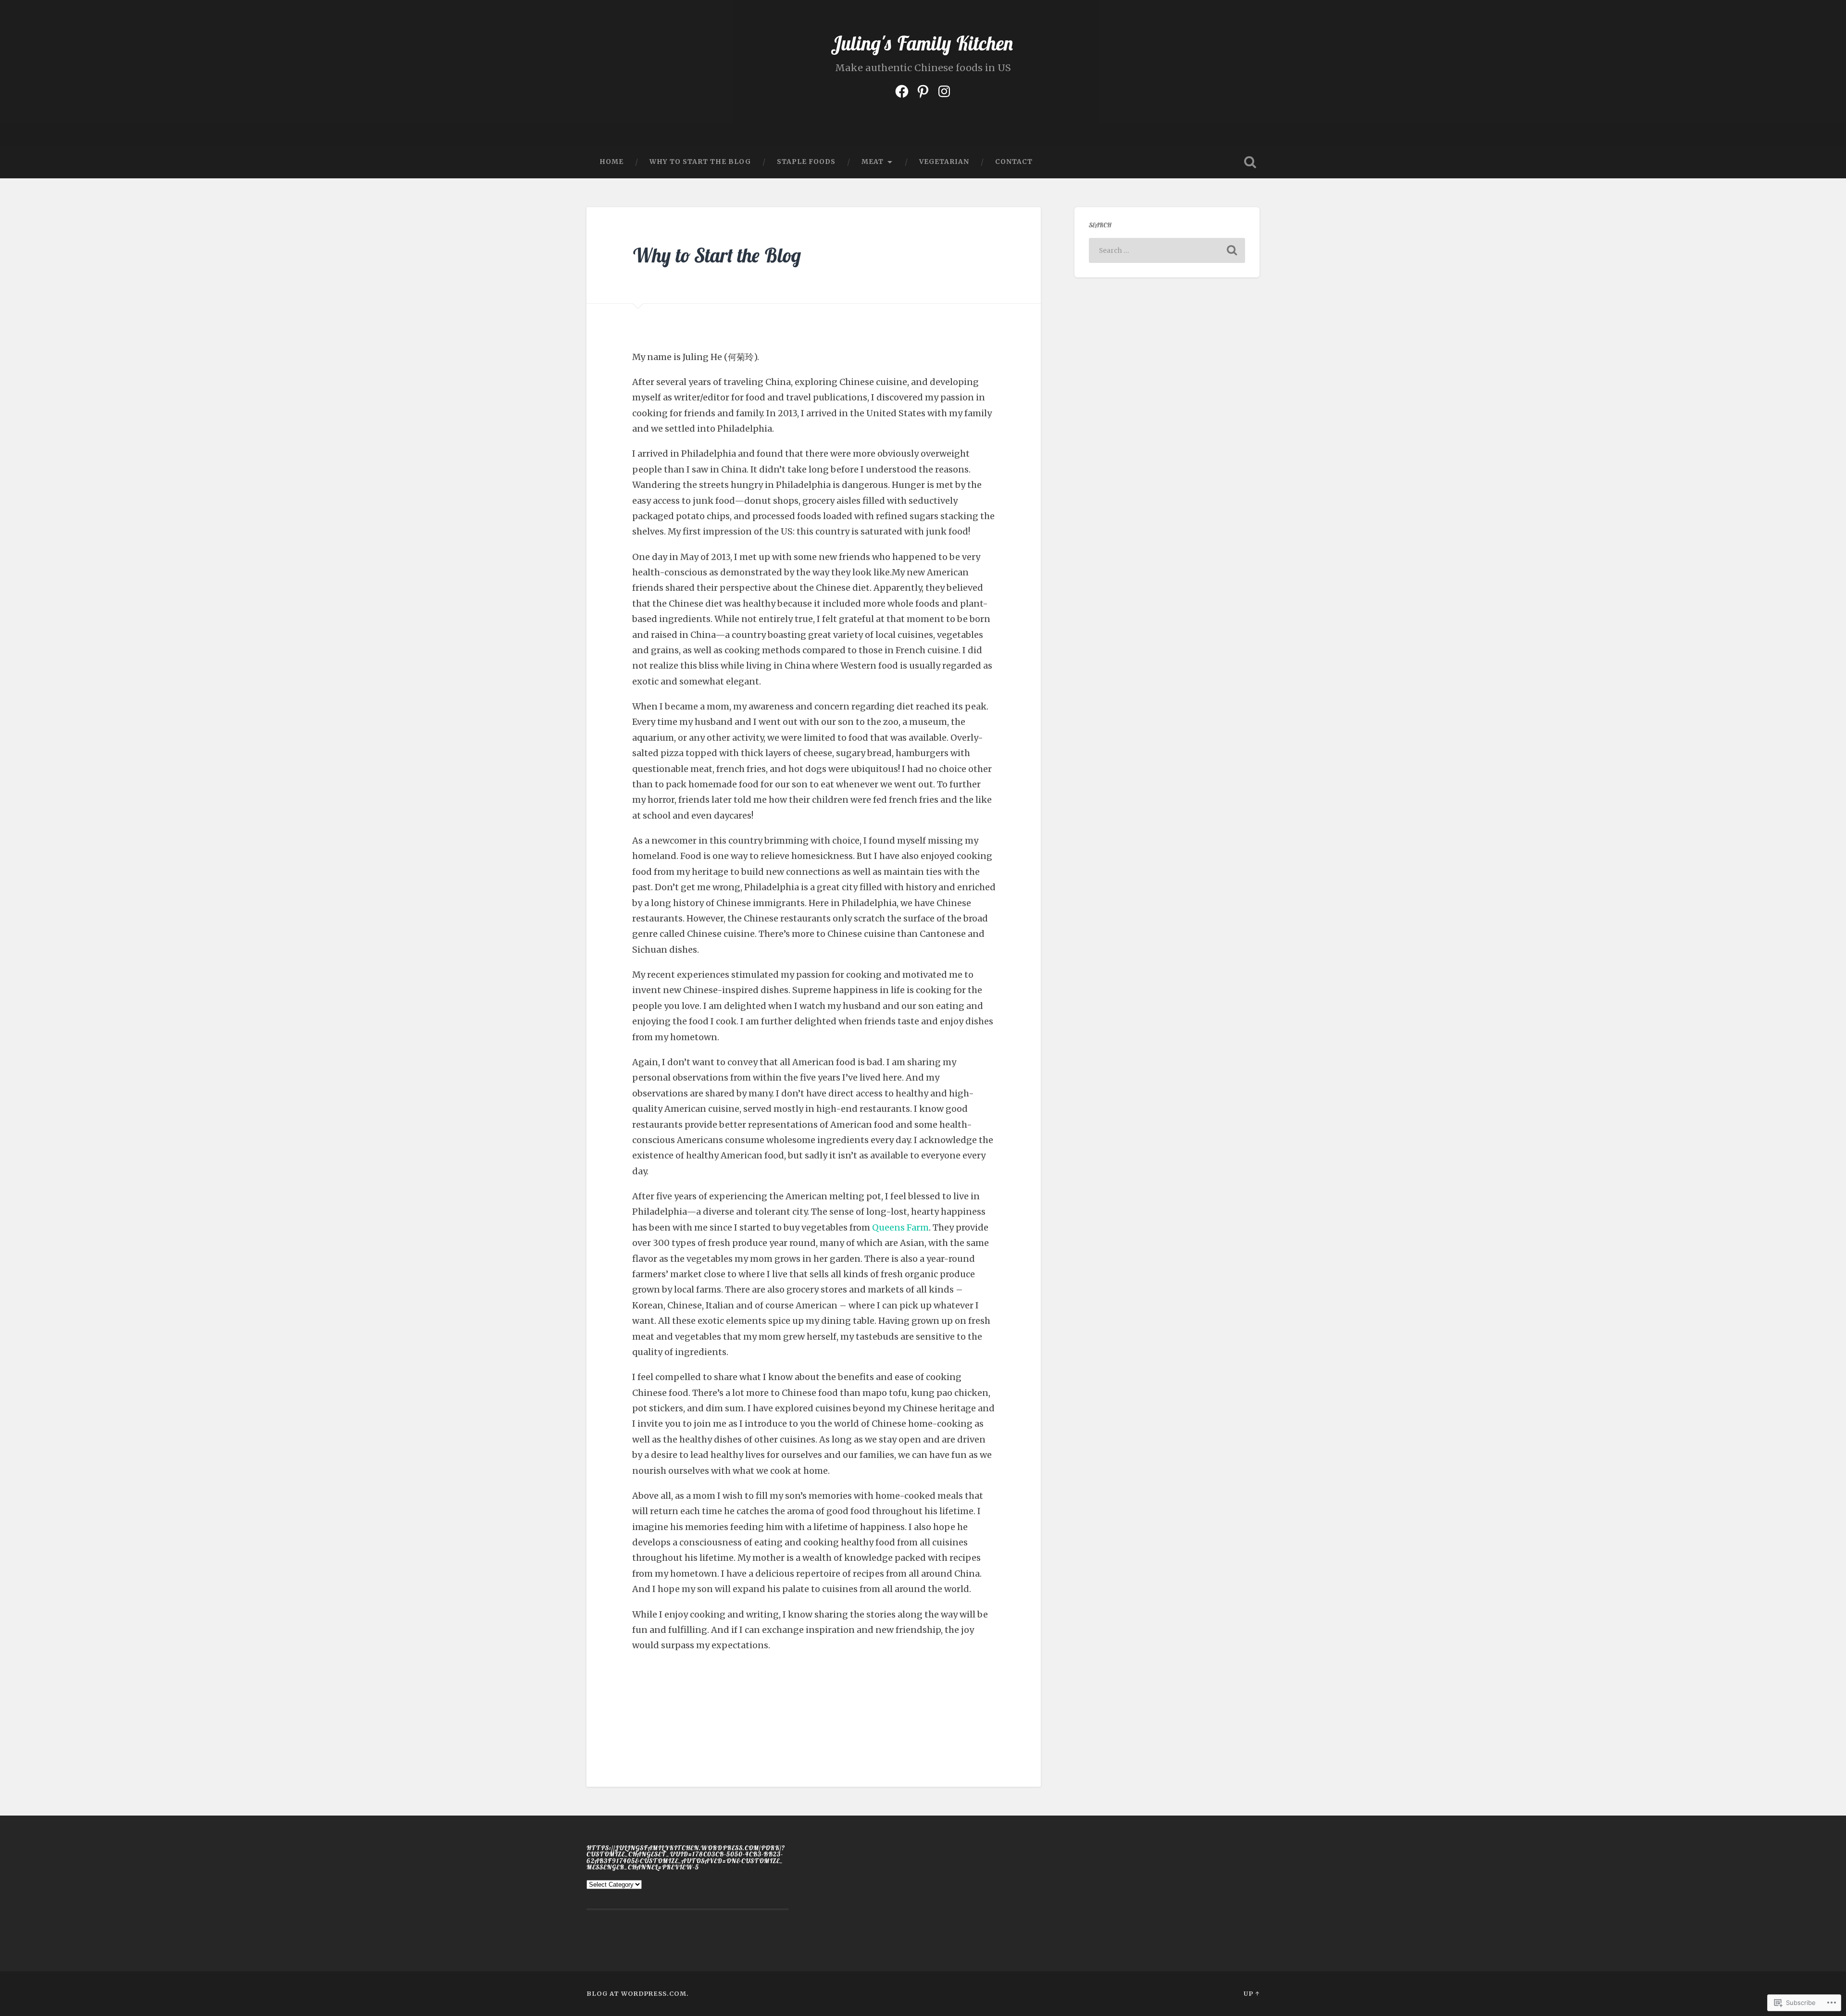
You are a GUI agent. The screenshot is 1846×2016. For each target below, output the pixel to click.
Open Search (1250, 162)
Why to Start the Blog (700, 162)
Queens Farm (900, 1227)
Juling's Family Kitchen (923, 43)
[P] (923, 90)
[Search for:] (1167, 250)
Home (611, 162)
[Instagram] (944, 90)
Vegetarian (944, 162)
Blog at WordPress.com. (638, 1993)
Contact (1014, 162)
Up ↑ (1252, 1993)
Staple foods (806, 162)
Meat (873, 162)
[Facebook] (902, 90)
